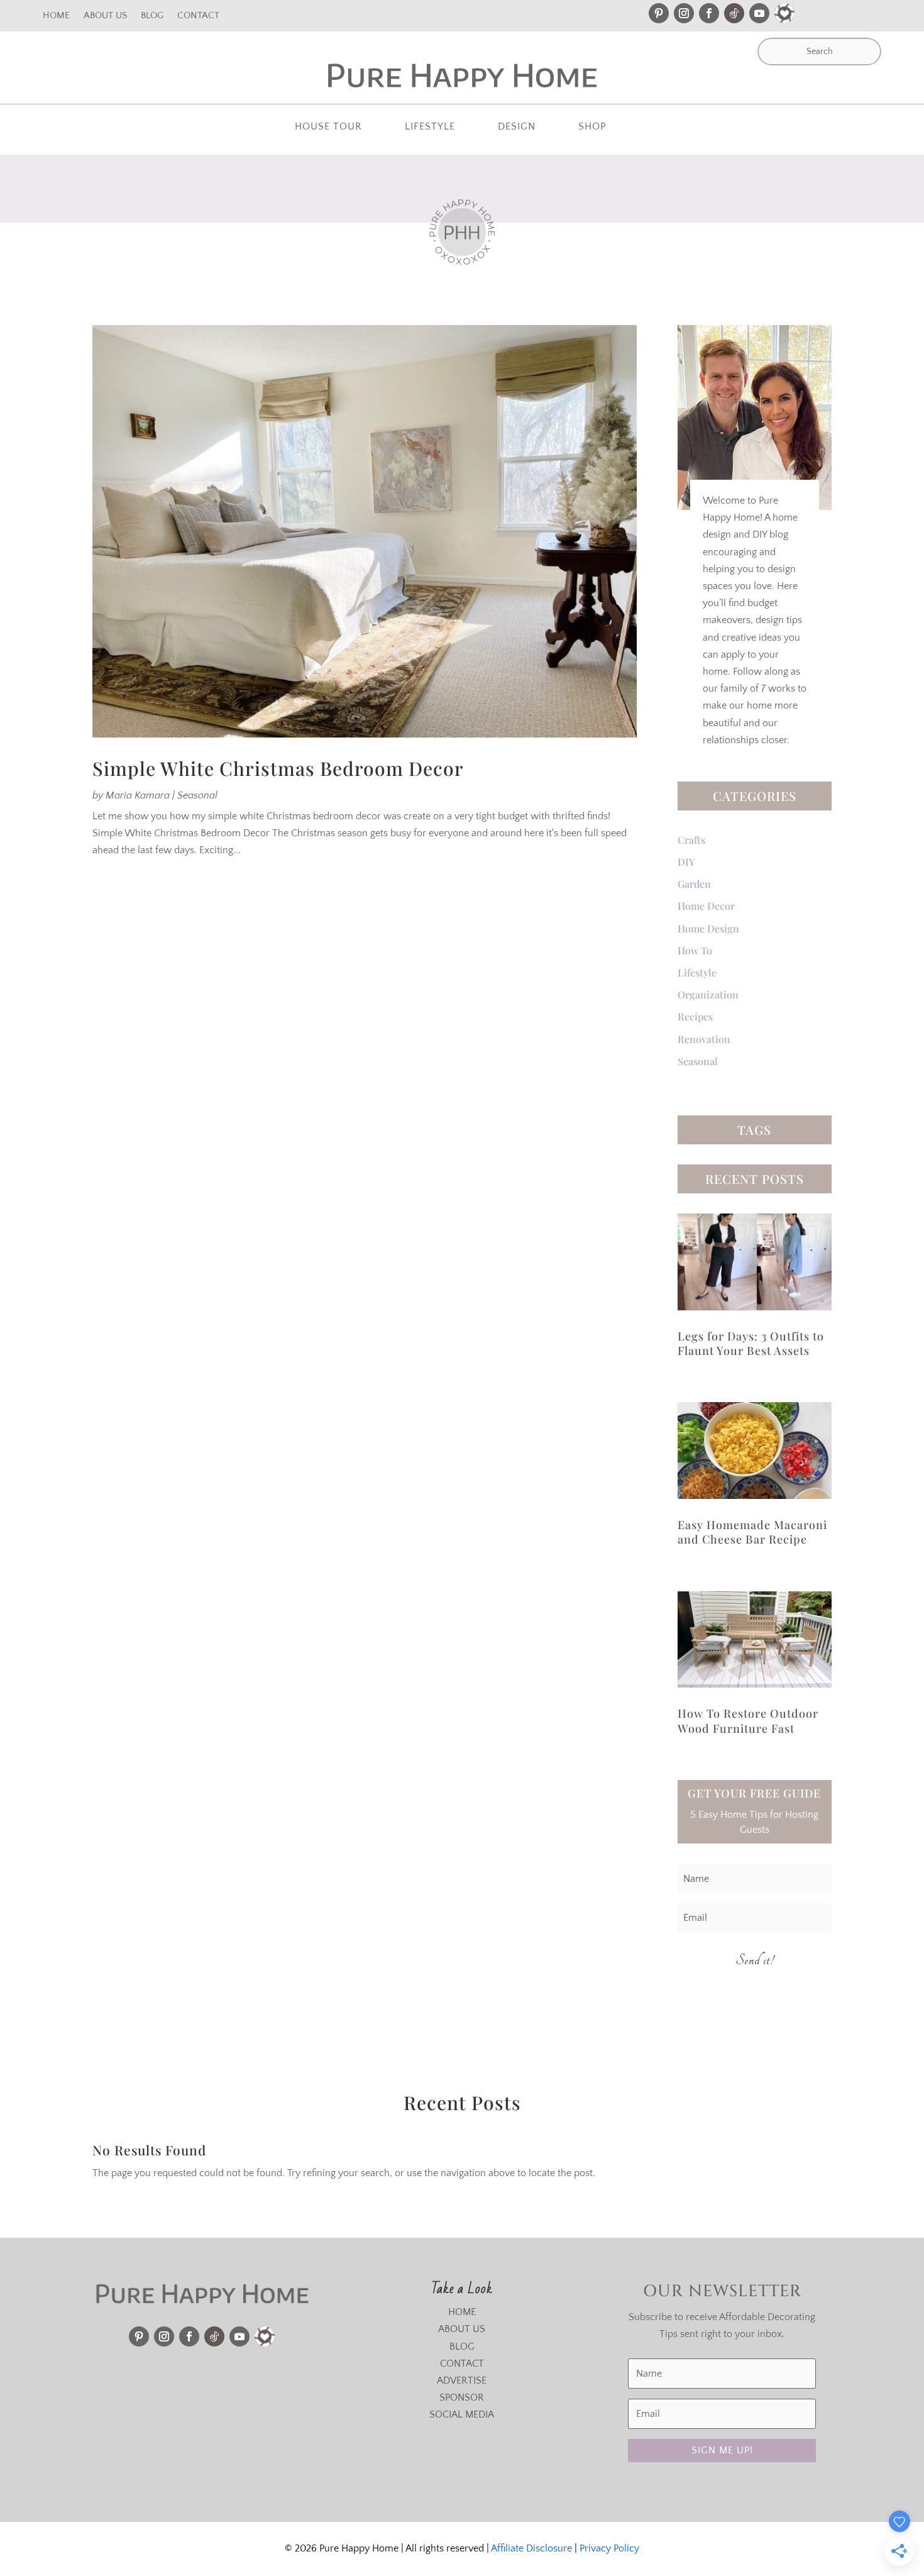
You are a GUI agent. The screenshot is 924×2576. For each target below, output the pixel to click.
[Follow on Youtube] (759, 13)
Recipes (695, 1016)
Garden (694, 884)
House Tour (328, 127)
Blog (152, 16)
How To (695, 950)
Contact (198, 16)
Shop (592, 127)
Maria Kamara (138, 795)
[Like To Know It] (784, 13)
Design (517, 127)
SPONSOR (462, 2397)
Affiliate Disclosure (531, 2548)
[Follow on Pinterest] (659, 13)
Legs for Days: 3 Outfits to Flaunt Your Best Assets (751, 1343)
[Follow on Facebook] (709, 13)
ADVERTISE (462, 2380)
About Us (105, 16)
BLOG (462, 2347)
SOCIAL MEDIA (462, 2414)
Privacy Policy (609, 2548)
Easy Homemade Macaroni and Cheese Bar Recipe (752, 1532)
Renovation (704, 1039)
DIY (686, 862)
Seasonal (197, 795)
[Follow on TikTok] (734, 13)
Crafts (691, 840)
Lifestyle (430, 127)
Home (56, 16)
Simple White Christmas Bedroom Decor (278, 768)
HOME (462, 2312)
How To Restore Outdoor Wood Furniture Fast (748, 1721)
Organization (708, 994)
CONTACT (462, 2363)
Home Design (708, 928)
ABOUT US (462, 2329)
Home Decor (706, 906)
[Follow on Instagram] (684, 13)
